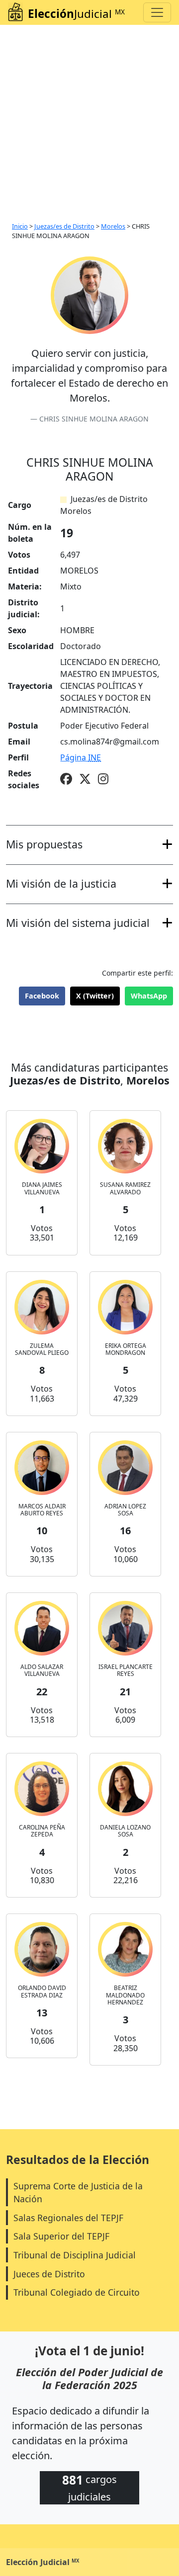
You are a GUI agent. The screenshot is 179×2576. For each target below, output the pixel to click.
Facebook (42, 996)
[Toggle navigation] (157, 12)
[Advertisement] (89, 119)
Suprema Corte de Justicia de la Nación (78, 2192)
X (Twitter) (95, 996)
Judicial (76, 14)
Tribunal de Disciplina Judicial (75, 2255)
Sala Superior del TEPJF (61, 2236)
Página (81, 757)
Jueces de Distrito (49, 2274)
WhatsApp (149, 996)
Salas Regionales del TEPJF (68, 2218)
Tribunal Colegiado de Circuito (77, 2292)
